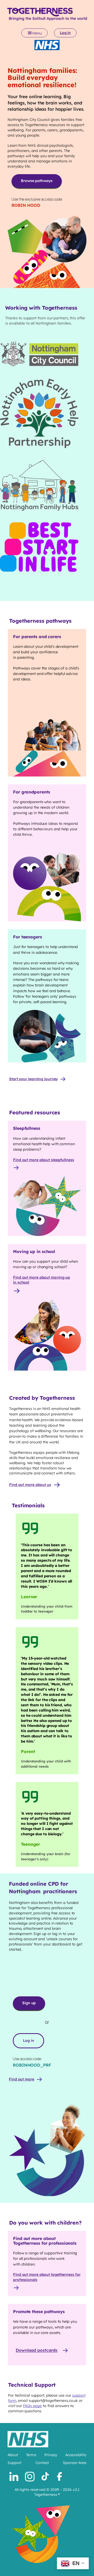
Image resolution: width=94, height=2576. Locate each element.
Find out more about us (30, 1485)
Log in (65, 33)
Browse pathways (37, 181)
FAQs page (32, 2406)
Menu (37, 33)
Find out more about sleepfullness (44, 1160)
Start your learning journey (33, 1079)
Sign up (29, 2003)
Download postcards (37, 2350)
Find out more (22, 2079)
